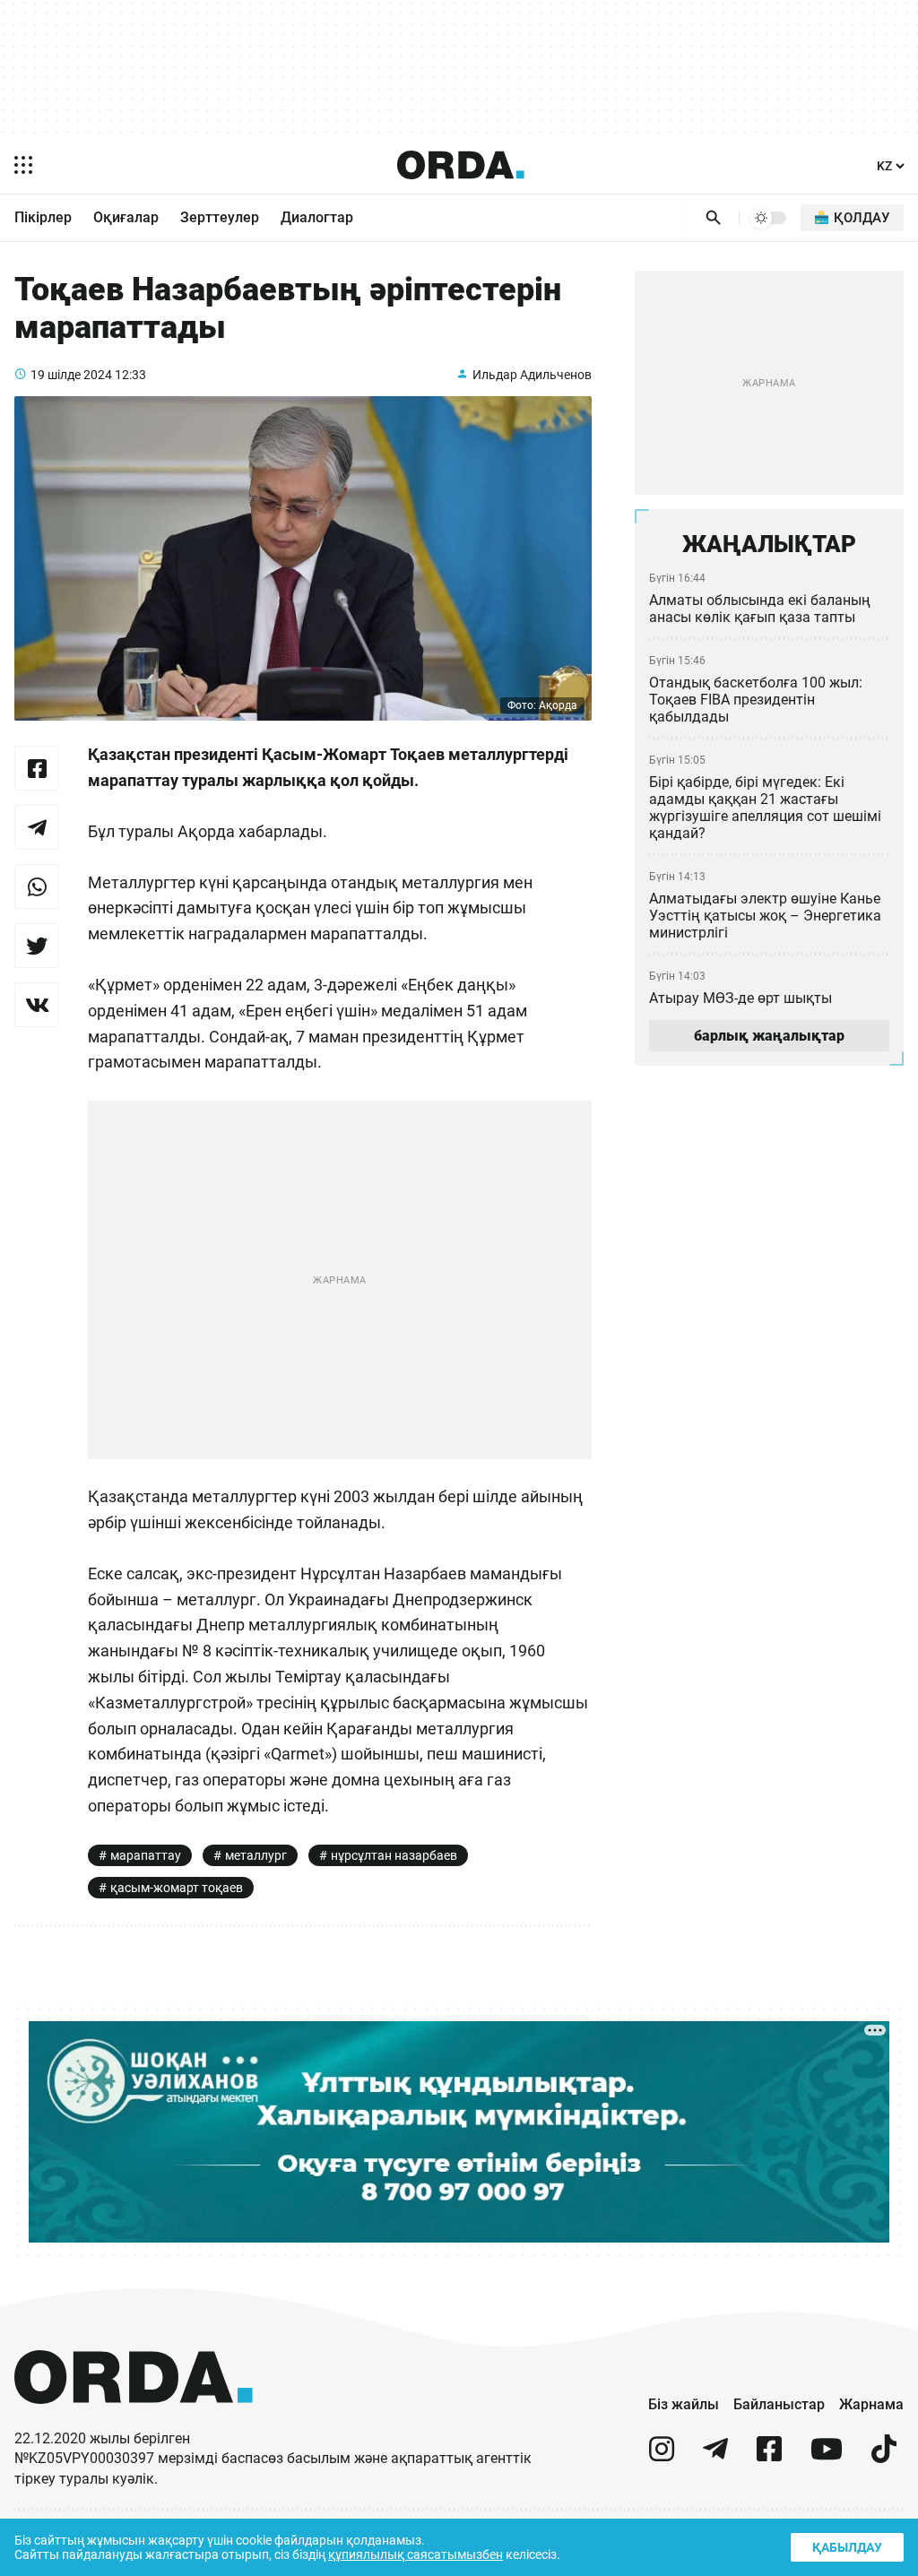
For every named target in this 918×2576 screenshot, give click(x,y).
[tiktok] (884, 2456)
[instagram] (662, 2456)
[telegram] (715, 2456)
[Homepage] (461, 165)
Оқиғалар (126, 217)
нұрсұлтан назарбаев (394, 1855)
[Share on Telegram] (37, 827)
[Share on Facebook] (37, 768)
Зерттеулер (220, 217)
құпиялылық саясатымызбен (416, 2554)
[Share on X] (37, 946)
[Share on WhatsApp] (37, 886)
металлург (256, 1855)
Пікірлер (43, 217)
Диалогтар (317, 217)
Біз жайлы (684, 2404)
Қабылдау (847, 2547)
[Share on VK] (37, 1005)
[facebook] (769, 2456)
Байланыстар (779, 2404)
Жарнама (871, 2404)
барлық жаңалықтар (769, 1036)
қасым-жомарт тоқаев (177, 1888)
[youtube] (827, 2456)
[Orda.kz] (134, 2420)
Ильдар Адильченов (532, 375)
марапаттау (146, 1855)
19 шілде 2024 (71, 375)
